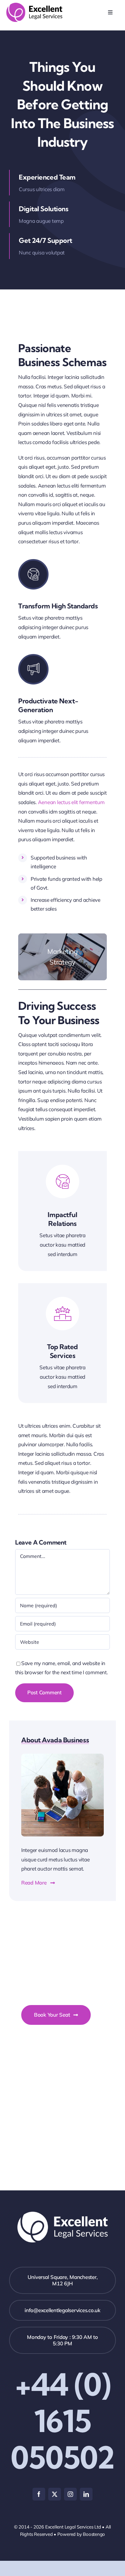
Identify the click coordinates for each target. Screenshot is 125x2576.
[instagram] (70, 2494)
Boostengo (94, 2534)
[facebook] (39, 2494)
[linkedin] (86, 2494)
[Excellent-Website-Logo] (34, 5)
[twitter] (55, 2494)
